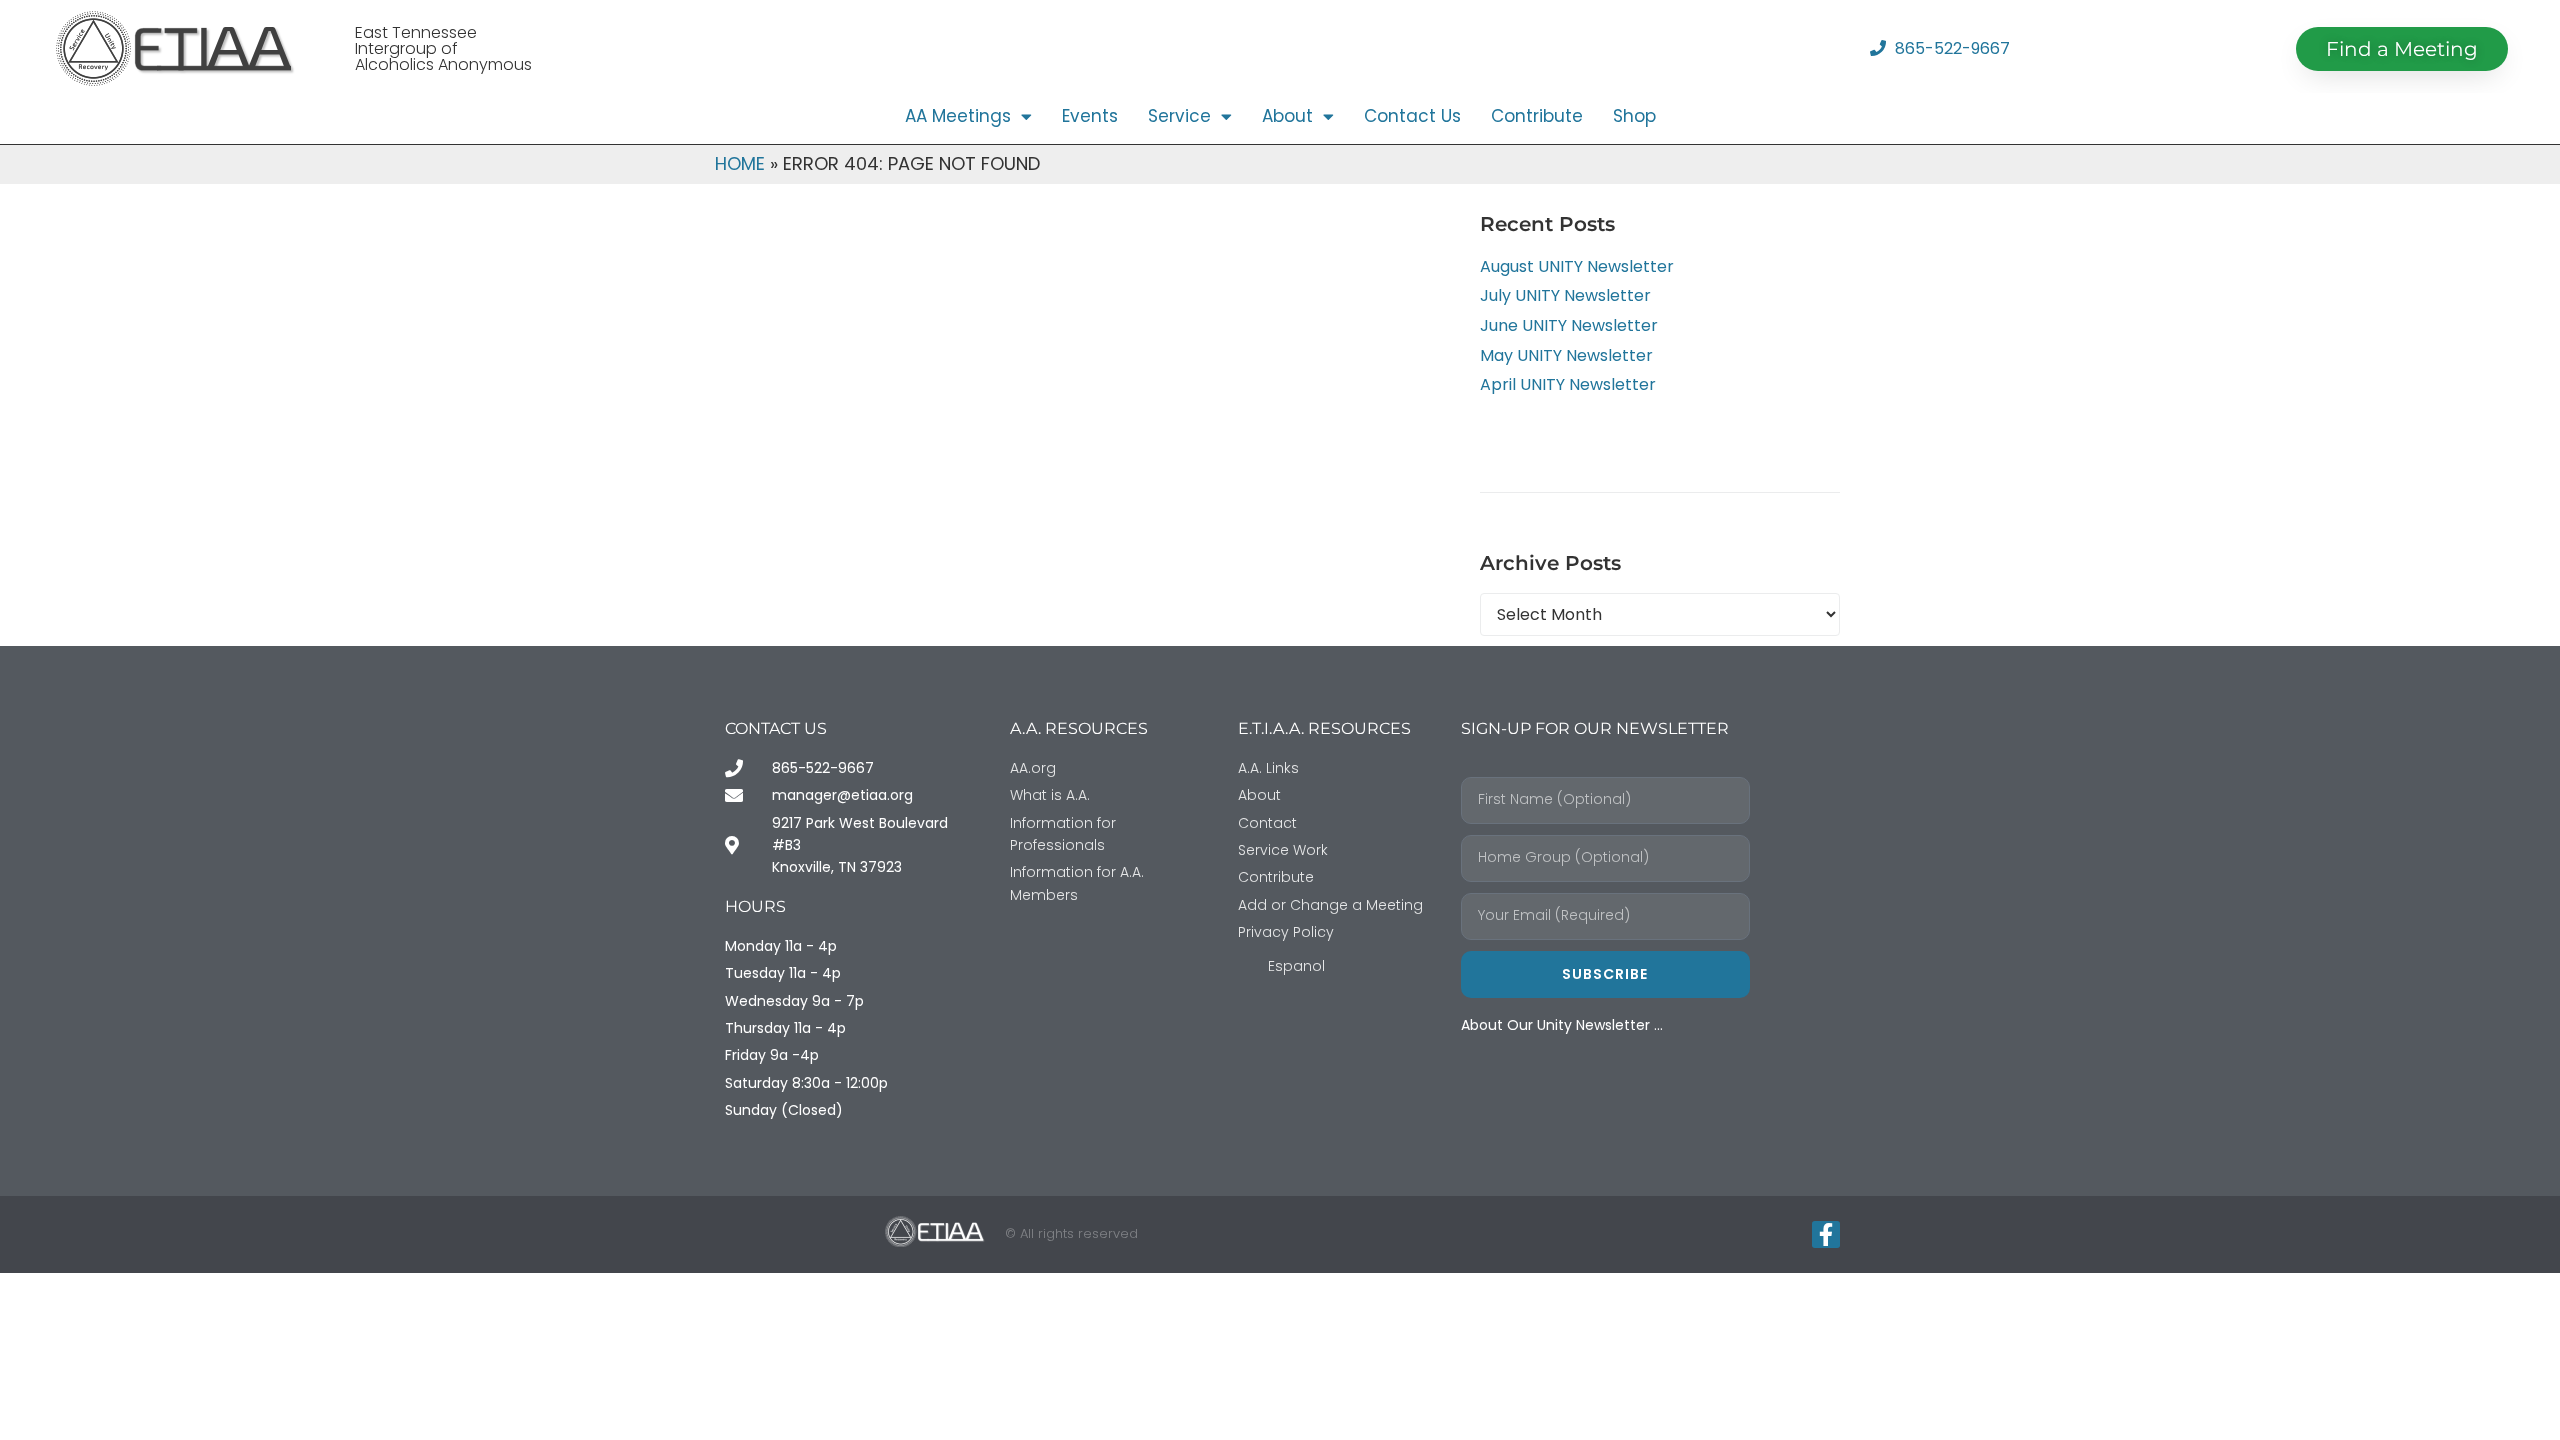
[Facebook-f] (1826, 1235)
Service (1179, 116)
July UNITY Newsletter (1565, 295)
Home (740, 163)
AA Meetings (958, 116)
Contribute (1537, 116)
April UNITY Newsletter (1568, 384)
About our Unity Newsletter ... (1562, 1025)
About (1287, 116)
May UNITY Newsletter (1566, 355)
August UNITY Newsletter (1577, 266)
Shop (1634, 116)
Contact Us (1412, 116)
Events (1090, 116)
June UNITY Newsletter (1569, 325)
